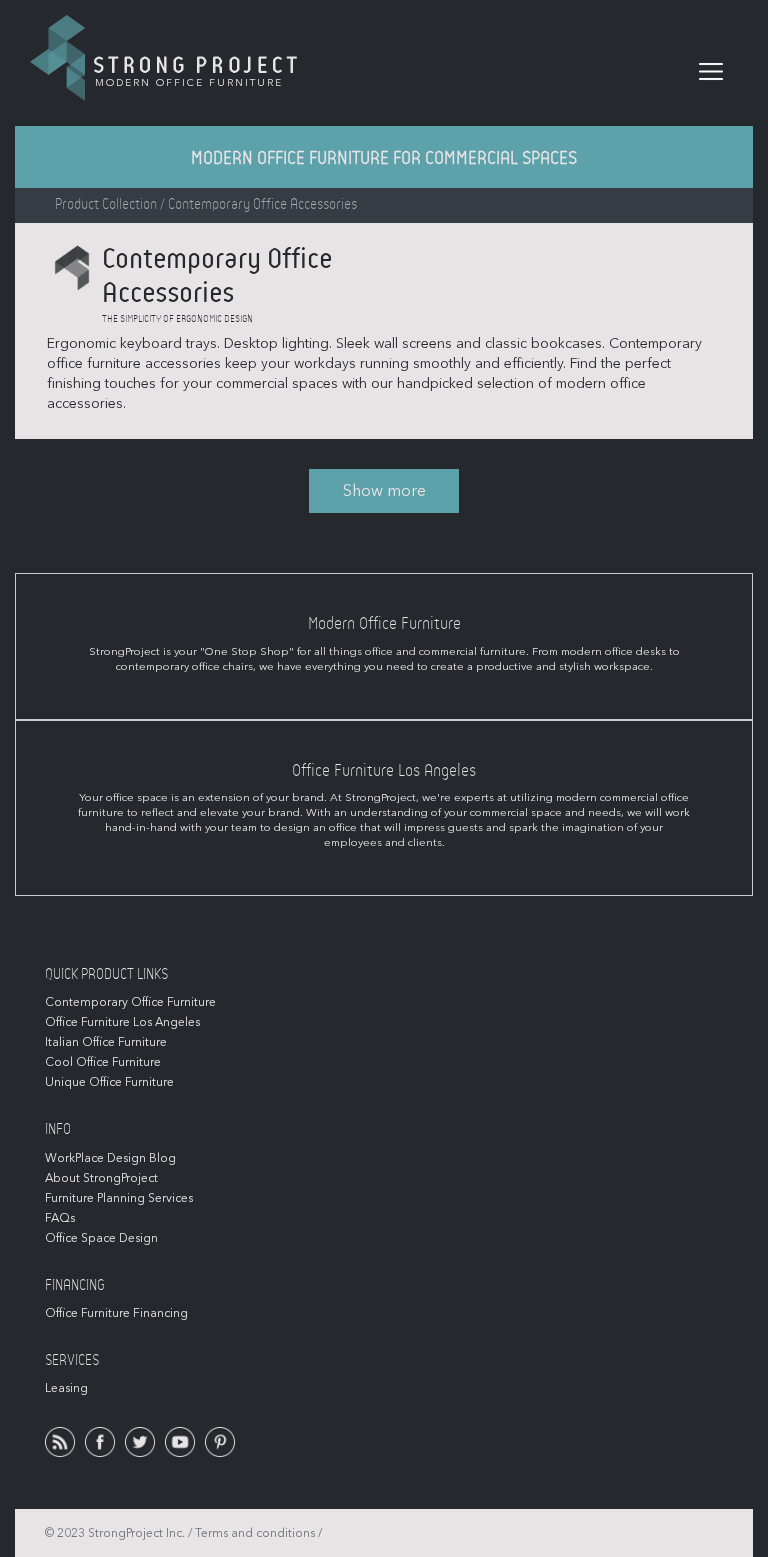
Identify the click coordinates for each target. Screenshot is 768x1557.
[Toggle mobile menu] (711, 72)
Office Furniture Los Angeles (122, 1022)
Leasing (66, 1388)
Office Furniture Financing (116, 1313)
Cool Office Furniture (103, 1062)
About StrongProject (101, 1178)
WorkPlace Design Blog (110, 1158)
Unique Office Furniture (109, 1082)
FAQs (60, 1218)
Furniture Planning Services (119, 1198)
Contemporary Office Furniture (130, 1002)
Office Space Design (101, 1238)
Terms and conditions (255, 1533)
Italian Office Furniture (106, 1042)
